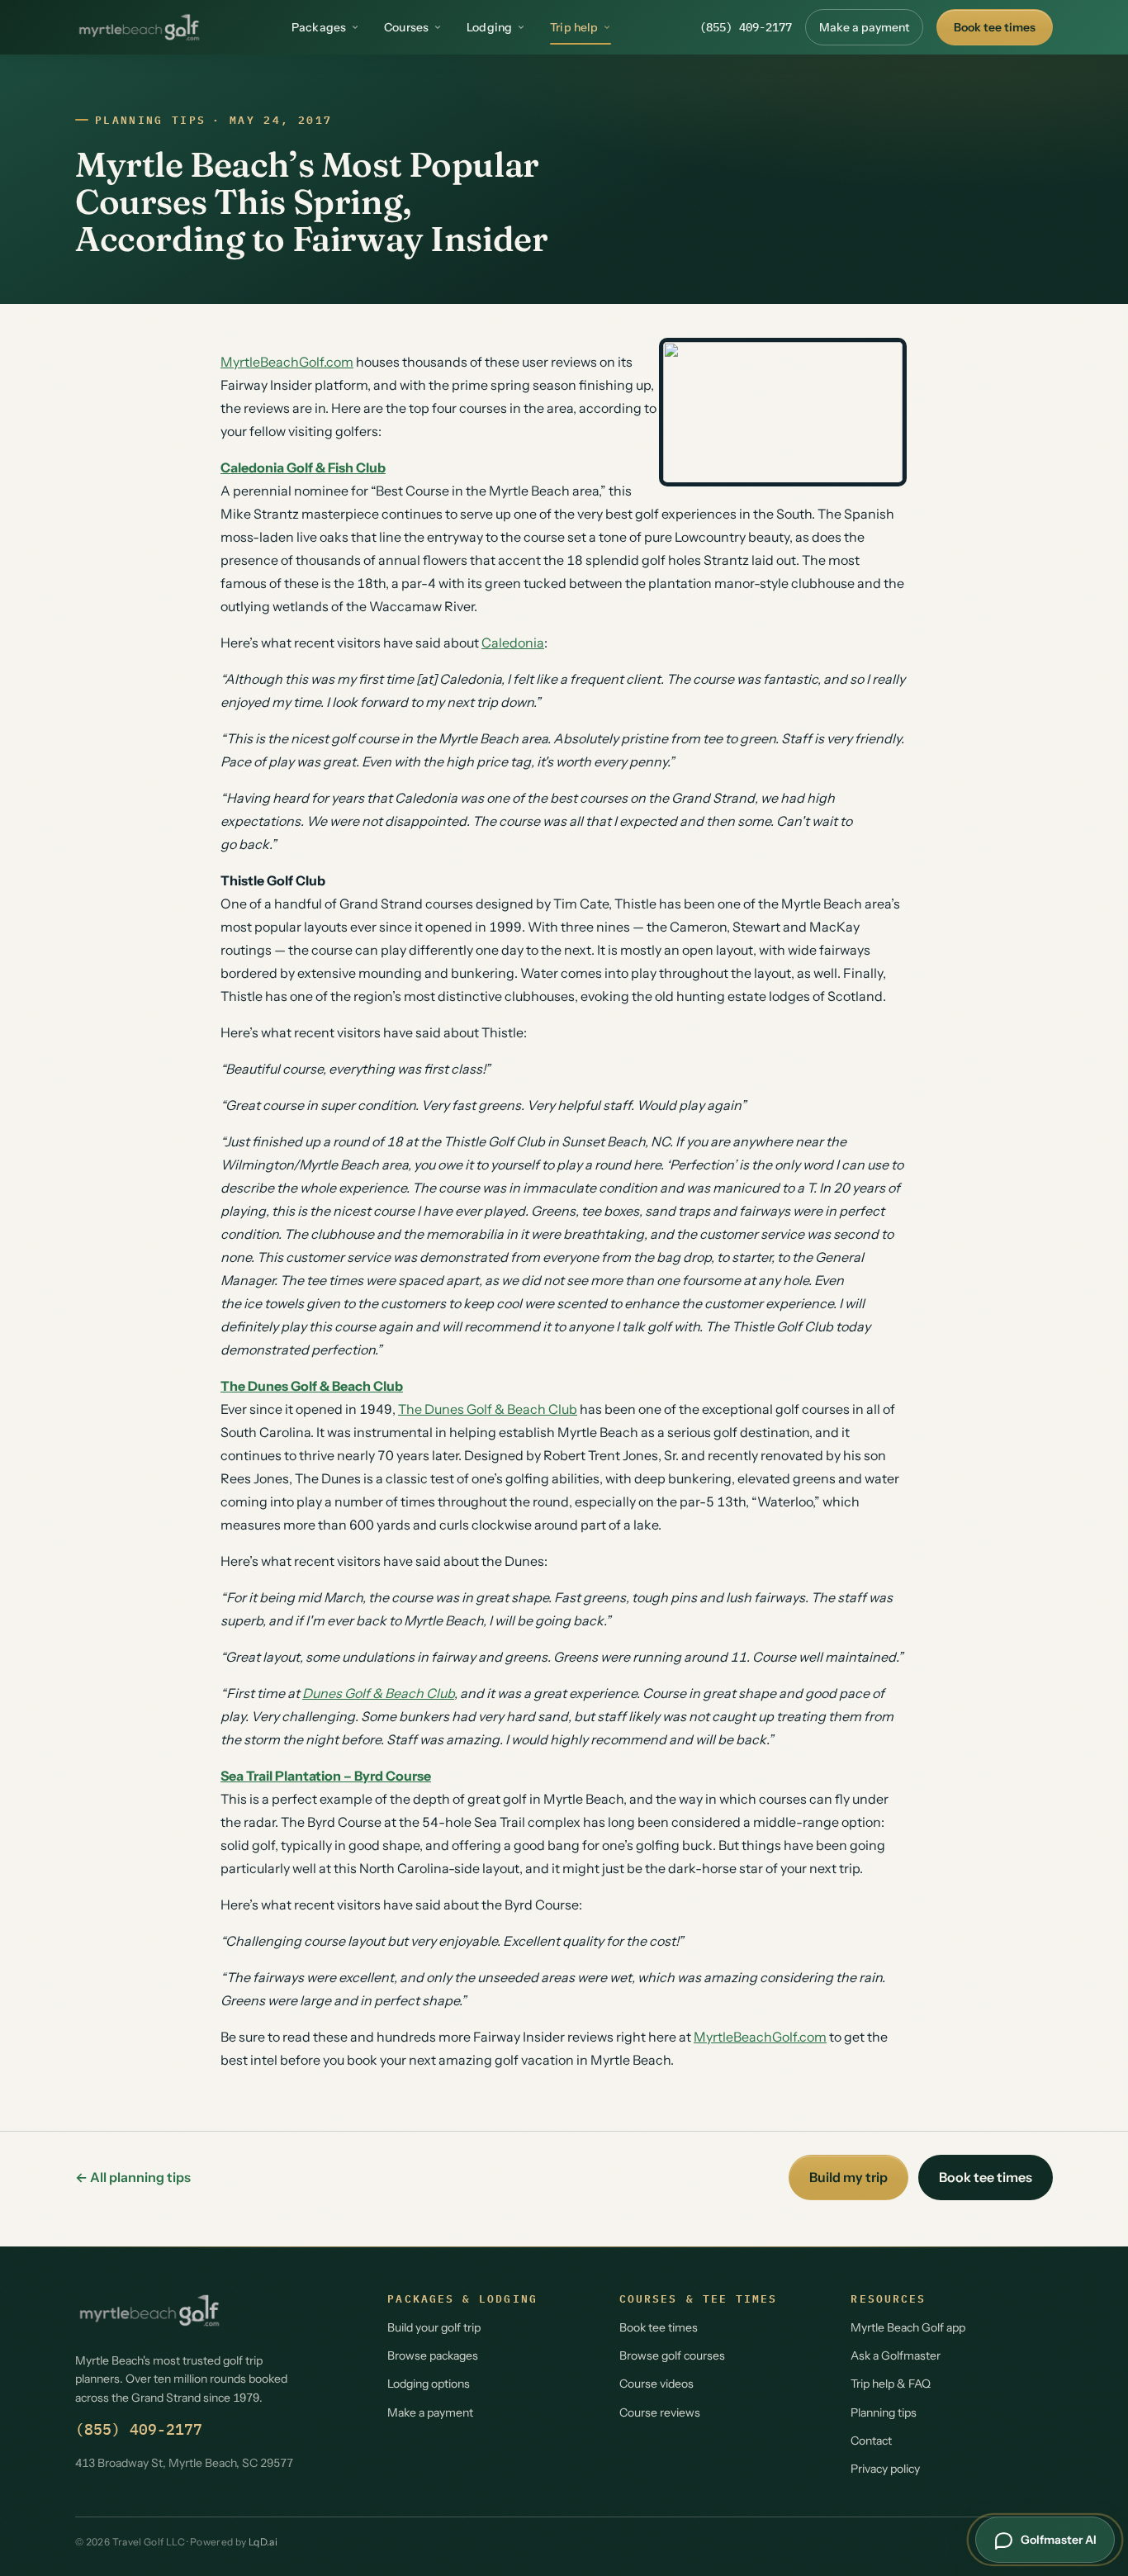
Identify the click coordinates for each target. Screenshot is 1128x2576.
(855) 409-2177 (746, 27)
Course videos (656, 2384)
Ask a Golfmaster (896, 2355)
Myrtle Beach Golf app (908, 2327)
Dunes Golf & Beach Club (378, 1693)
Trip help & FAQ (891, 2384)
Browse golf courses (672, 2355)
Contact (871, 2441)
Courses (406, 27)
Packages (319, 27)
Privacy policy (885, 2469)
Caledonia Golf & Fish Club (303, 467)
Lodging (489, 27)
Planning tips (150, 120)
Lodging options (429, 2384)
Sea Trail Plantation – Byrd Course (326, 1776)
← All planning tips (133, 2177)
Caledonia (513, 643)
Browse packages (433, 2355)
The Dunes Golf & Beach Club (312, 1386)
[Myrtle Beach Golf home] (139, 27)
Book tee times (995, 27)
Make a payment (864, 27)
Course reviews (660, 2412)
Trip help (574, 27)
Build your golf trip (434, 2327)
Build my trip (848, 2177)
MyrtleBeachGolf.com (287, 362)
